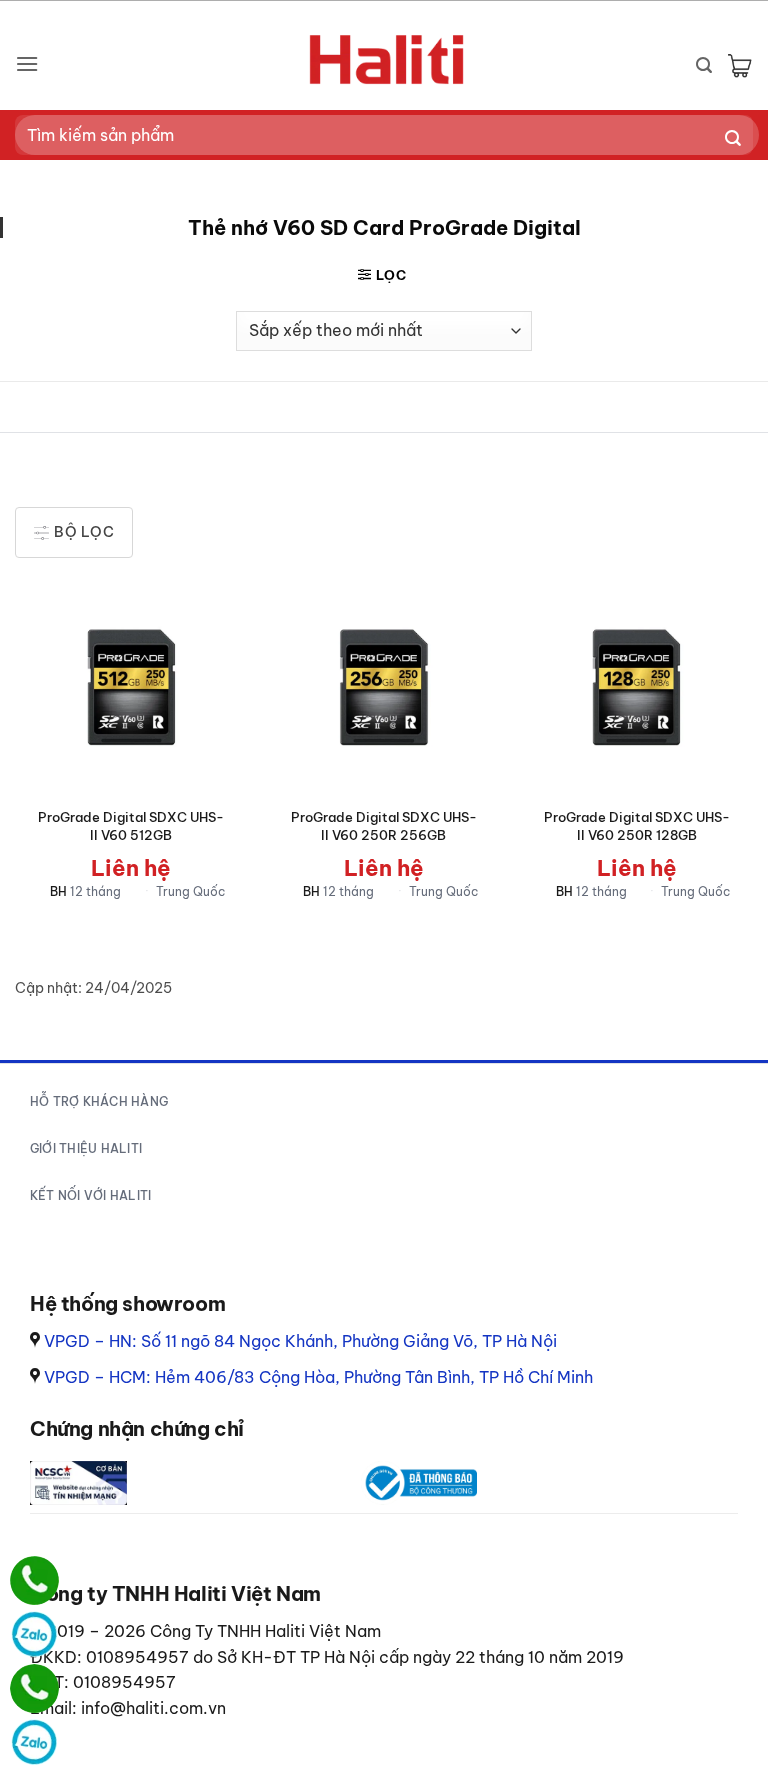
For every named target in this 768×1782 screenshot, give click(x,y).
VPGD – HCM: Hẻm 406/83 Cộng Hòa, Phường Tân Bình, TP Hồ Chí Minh (318, 1377)
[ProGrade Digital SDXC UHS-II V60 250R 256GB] (383, 688)
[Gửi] (733, 139)
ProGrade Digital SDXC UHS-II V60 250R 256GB (384, 826)
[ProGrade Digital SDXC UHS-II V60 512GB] (131, 688)
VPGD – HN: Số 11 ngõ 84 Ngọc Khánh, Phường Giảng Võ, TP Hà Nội (300, 1341)
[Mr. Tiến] (34, 1688)
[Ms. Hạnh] (34, 1580)
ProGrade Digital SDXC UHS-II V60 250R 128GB (637, 826)
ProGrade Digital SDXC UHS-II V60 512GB (131, 826)
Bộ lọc (82, 532)
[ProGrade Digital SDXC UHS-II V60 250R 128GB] (636, 688)
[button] (27, 63)
